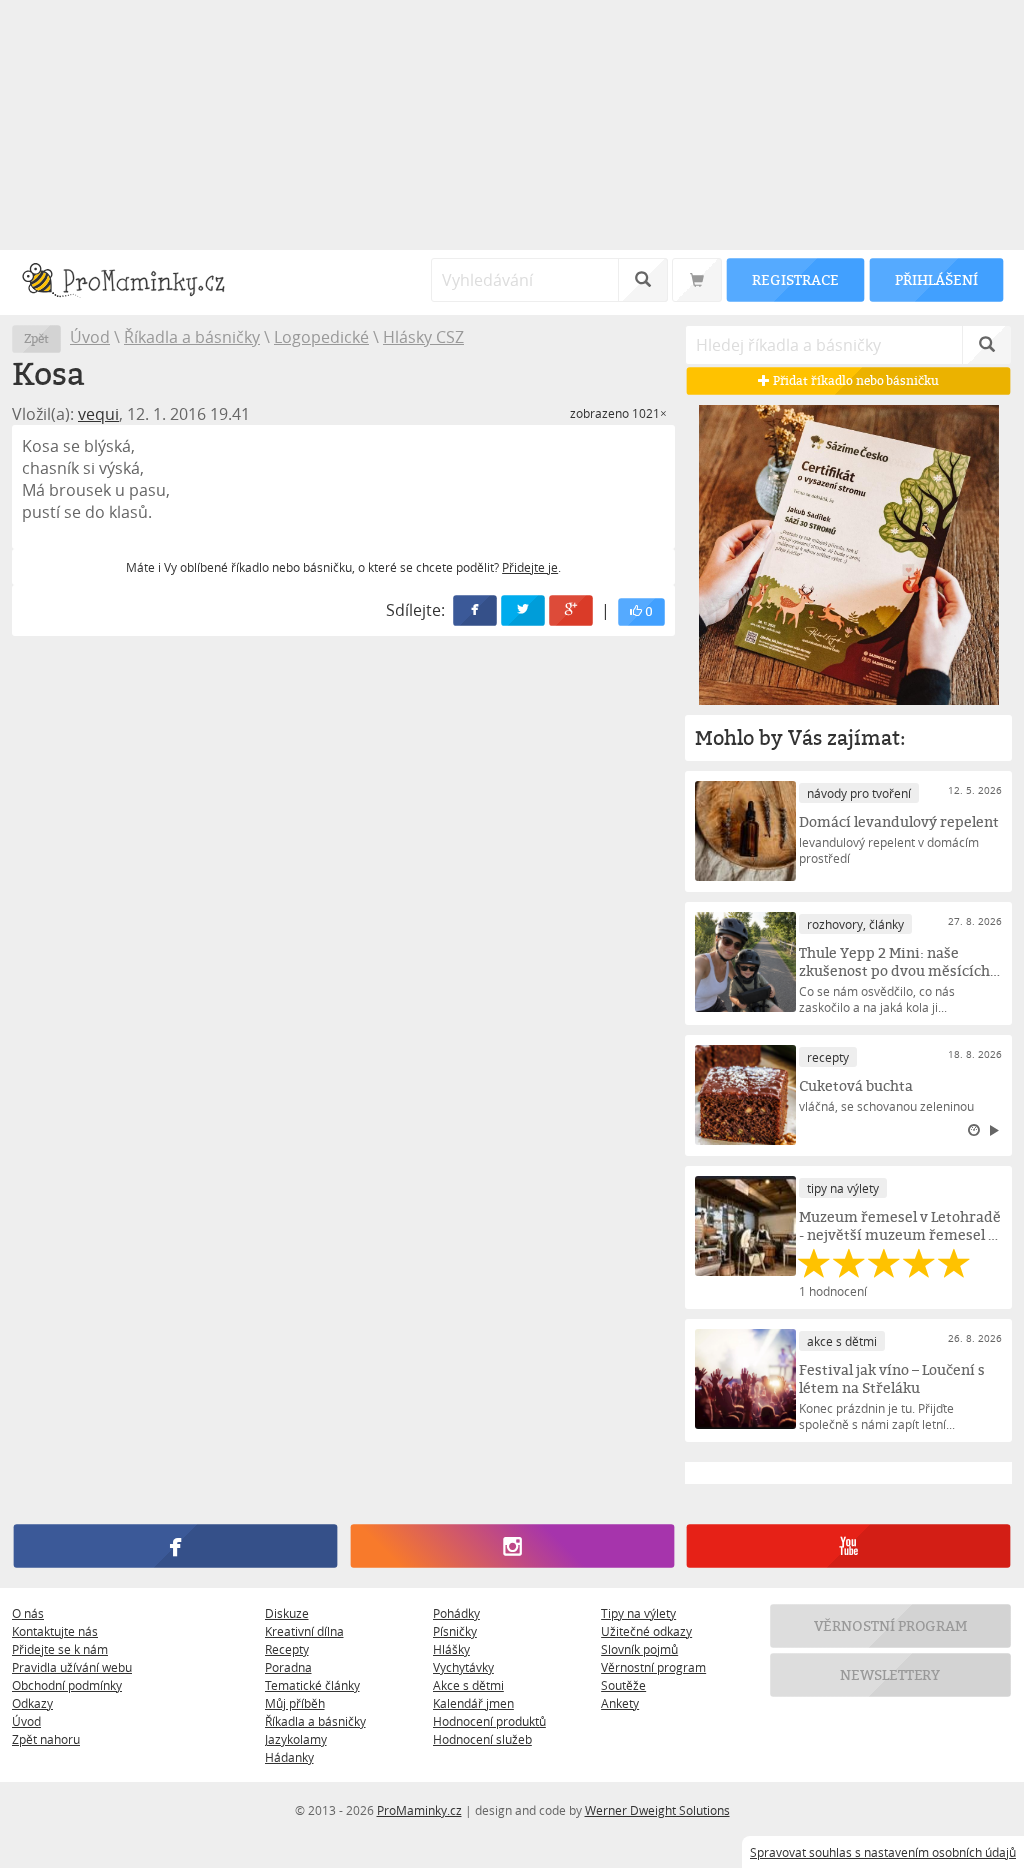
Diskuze (287, 1613)
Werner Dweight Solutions (657, 1810)
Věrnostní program (653, 1667)
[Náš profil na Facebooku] (175, 1546)
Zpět (36, 338)
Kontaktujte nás (55, 1631)
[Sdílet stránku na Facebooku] (476, 610)
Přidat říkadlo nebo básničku (854, 380)
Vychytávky (463, 1667)
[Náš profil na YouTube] (848, 1546)
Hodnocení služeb (482, 1739)
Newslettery (891, 1674)
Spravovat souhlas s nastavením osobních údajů (883, 1852)
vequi (98, 414)
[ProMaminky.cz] (132, 282)
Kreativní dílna (304, 1631)
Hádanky (289, 1757)
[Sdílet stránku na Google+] (572, 610)
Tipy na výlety (638, 1613)
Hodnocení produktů (489, 1721)
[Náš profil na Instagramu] (511, 1546)
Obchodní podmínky (67, 1685)
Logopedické (321, 337)
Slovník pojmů (639, 1649)
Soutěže (623, 1685)
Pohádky (456, 1613)
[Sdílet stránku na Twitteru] (524, 610)
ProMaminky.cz (419, 1810)
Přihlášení (936, 279)
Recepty (287, 1649)
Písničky (455, 1631)
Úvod (90, 337)
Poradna (288, 1667)
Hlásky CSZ (423, 337)
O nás (28, 1613)
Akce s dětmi (468, 1685)
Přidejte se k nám (60, 1649)
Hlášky (451, 1649)
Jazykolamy (296, 1739)
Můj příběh (295, 1703)
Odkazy (32, 1703)
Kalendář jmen (473, 1703)
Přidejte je (530, 567)
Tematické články (312, 1685)
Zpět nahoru (46, 1739)
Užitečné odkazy (646, 1631)
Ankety (620, 1703)
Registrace (795, 279)
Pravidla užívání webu (72, 1667)
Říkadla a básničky (192, 337)
